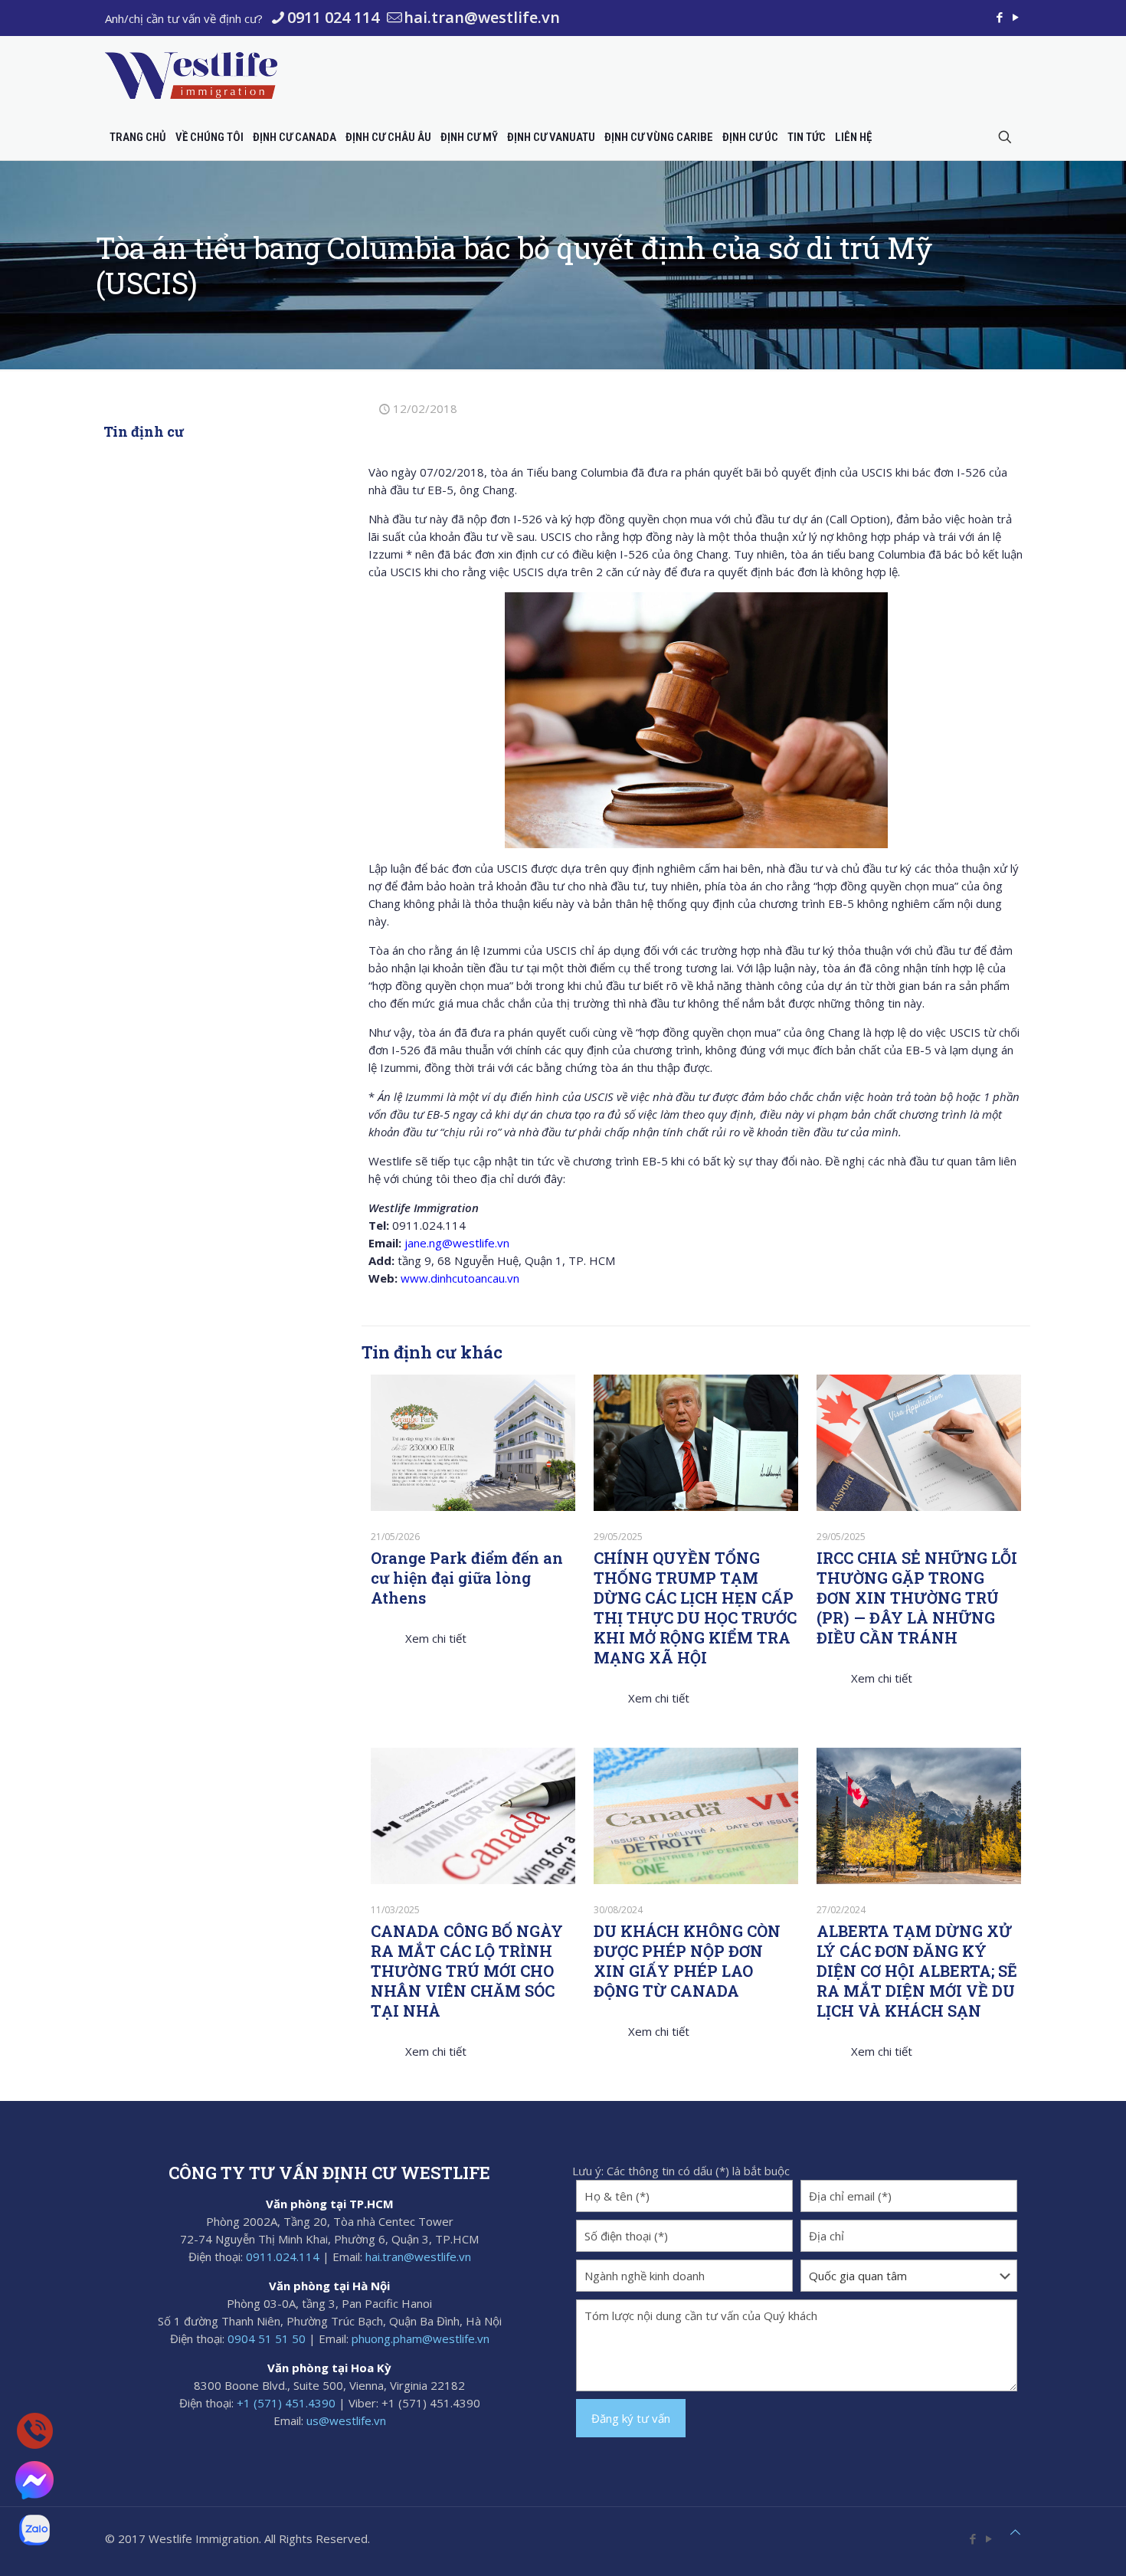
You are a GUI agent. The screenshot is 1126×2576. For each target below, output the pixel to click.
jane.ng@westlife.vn (457, 1243)
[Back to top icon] (1015, 2532)
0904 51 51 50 (267, 2338)
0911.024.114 (283, 2256)
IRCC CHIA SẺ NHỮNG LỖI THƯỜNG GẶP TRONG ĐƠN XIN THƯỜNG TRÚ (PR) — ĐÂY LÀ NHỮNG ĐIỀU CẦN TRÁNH (917, 1598)
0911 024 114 (333, 17)
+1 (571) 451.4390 (286, 2403)
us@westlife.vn (346, 2420)
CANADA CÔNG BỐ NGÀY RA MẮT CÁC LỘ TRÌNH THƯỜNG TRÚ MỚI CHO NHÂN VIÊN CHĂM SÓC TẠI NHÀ (467, 1971)
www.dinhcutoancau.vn (460, 1278)
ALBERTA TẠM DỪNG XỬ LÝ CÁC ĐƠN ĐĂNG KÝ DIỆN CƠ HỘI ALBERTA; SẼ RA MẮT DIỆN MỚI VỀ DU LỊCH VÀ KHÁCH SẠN (917, 1971)
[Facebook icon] (999, 17)
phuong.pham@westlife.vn (421, 2338)
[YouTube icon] (1015, 17)
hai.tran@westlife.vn (482, 17)
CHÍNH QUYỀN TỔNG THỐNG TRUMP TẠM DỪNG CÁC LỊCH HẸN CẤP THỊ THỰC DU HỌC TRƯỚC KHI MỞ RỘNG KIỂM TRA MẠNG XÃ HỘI (695, 1608)
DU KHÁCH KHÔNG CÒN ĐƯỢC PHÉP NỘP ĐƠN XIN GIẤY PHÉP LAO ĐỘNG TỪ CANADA (687, 1961)
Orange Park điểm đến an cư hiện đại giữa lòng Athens (467, 1578)
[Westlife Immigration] (191, 75)
